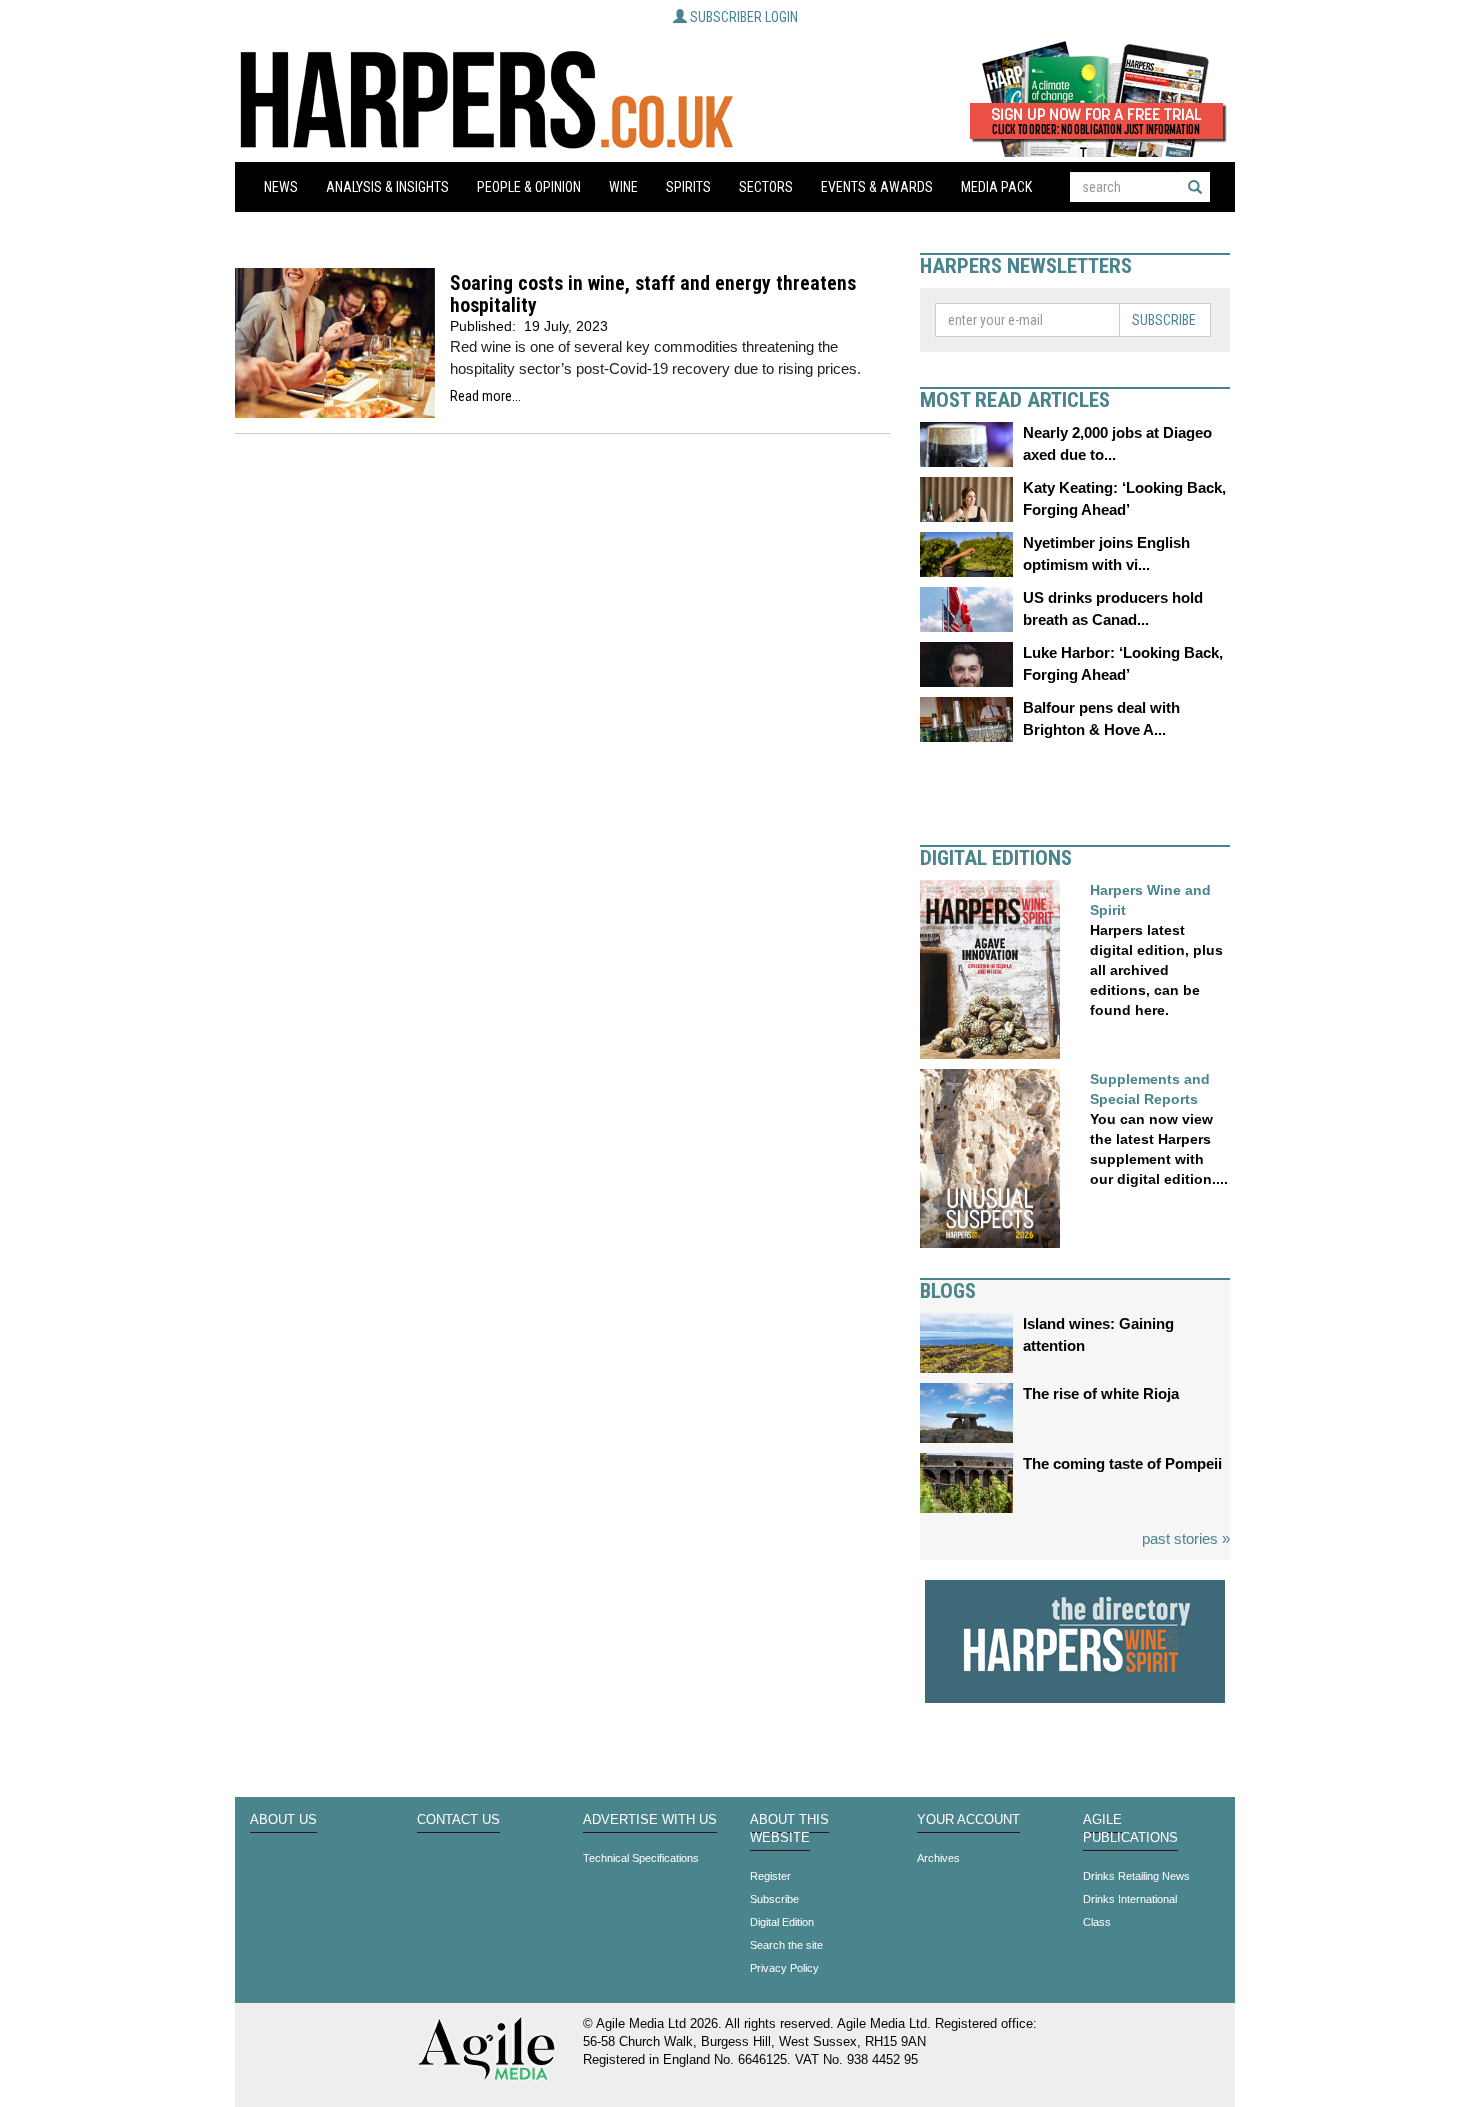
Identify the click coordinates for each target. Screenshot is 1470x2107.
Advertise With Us (650, 1820)
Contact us (458, 1820)
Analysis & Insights (387, 187)
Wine (623, 187)
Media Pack (996, 187)
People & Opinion (529, 187)
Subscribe (1164, 320)
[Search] (1195, 187)
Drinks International (1130, 1899)
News (281, 187)
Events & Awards (877, 187)
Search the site (786, 1945)
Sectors (766, 187)
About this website (789, 1829)
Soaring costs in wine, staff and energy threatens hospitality (653, 294)
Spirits (688, 187)
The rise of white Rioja (1101, 1393)
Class (1097, 1922)
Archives (938, 1858)
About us (283, 1820)
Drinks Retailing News (1136, 1876)
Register (770, 1876)
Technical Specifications (641, 1858)
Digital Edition (782, 1922)
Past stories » (1186, 1538)
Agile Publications (1130, 1829)
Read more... (485, 396)
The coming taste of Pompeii (1122, 1463)
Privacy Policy (784, 1968)
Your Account (968, 1820)
